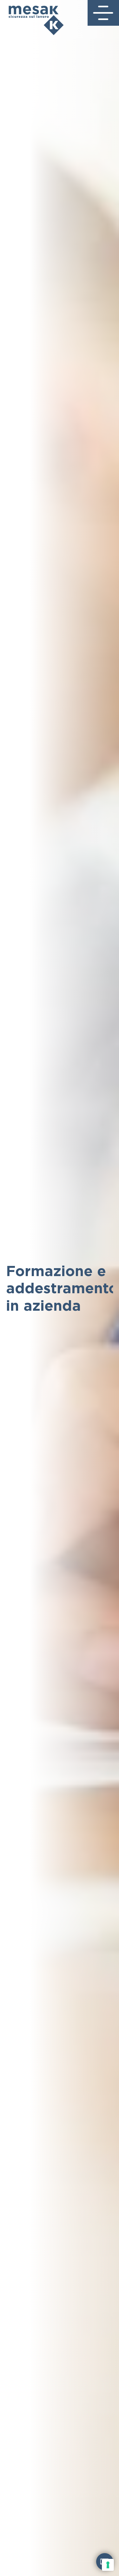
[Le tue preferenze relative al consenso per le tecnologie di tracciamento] (108, 2565)
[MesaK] (32, 18)
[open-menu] (105, 13)
